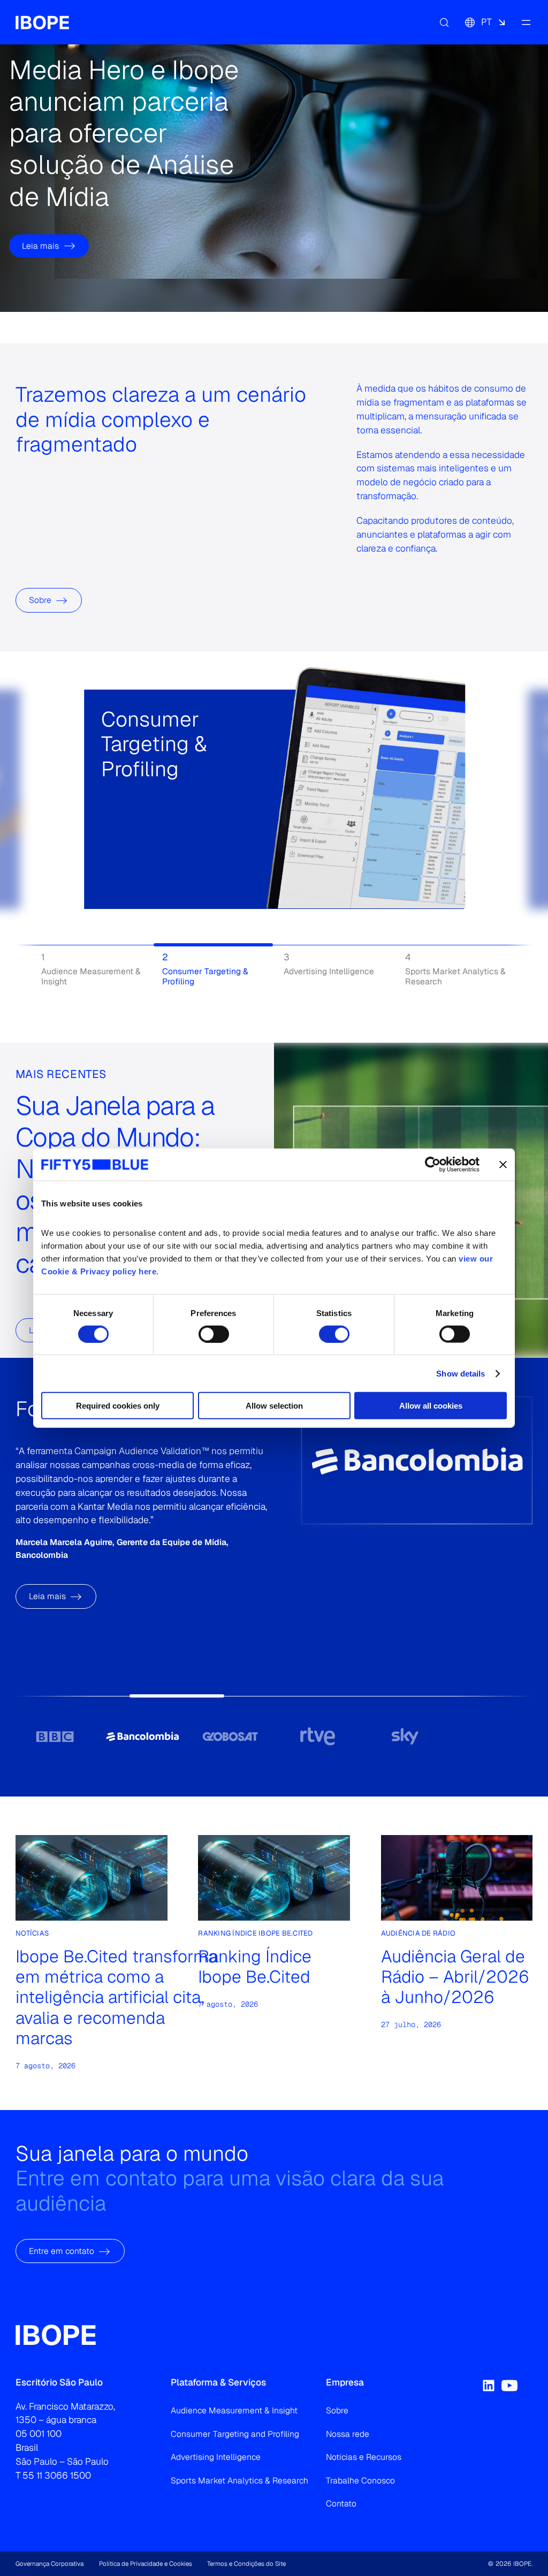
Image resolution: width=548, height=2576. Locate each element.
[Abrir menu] (526, 22)
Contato (341, 2504)
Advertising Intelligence (216, 2457)
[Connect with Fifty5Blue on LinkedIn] (489, 2386)
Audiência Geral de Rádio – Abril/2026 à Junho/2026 (455, 1977)
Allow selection (274, 1406)
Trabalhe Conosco (360, 2481)
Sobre (40, 600)
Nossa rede (348, 2434)
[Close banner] (503, 1164)
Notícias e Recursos (364, 2457)
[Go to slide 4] (318, 1736)
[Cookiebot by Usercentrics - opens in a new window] (433, 1164)
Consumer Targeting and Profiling (235, 2434)
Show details (461, 1373)
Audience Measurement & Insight (234, 2410)
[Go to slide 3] (230, 1736)
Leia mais (40, 246)
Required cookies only (118, 1406)
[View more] (114, 832)
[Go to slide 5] (405, 1736)
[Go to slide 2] (142, 1736)
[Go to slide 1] (55, 1736)
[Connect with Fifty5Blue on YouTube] (509, 2386)
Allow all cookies (431, 1406)
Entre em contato (62, 2251)
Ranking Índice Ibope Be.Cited (255, 1967)
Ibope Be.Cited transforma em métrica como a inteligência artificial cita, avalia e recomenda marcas (116, 1997)
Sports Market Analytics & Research (239, 2481)
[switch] (214, 1334)
